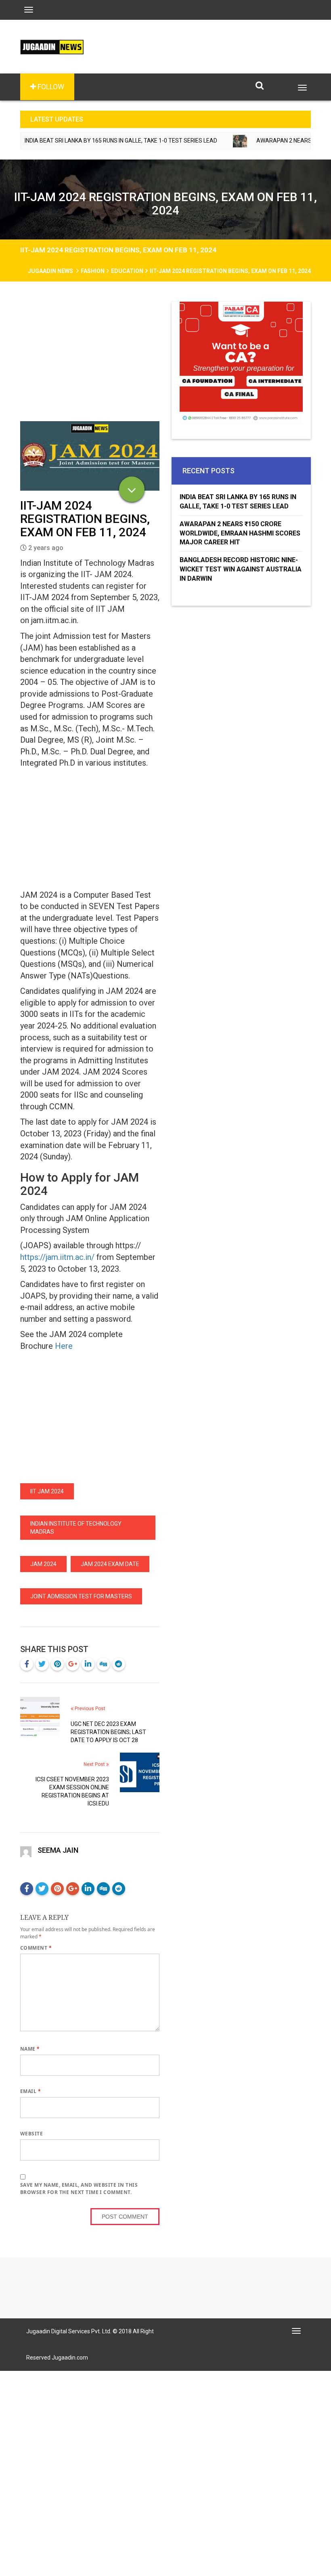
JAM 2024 (43, 1564)
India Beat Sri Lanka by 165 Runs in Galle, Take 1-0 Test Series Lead (238, 502)
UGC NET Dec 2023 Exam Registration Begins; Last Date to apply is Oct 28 (108, 1732)
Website (31, 2134)
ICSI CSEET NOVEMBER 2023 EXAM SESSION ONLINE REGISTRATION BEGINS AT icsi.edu (72, 1791)
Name (30, 2049)
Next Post (95, 1764)
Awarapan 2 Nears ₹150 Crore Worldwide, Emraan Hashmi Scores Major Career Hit (240, 533)
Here (63, 1346)
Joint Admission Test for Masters (81, 1596)
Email (30, 2091)
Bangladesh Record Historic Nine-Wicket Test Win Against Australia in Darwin (241, 569)
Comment (36, 1948)
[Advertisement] (90, 361)
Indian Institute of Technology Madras (76, 1528)
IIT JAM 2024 (47, 1491)
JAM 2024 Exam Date (110, 1564)
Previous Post (89, 1709)
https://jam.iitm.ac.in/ (57, 1257)
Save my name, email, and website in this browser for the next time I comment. (79, 2189)
